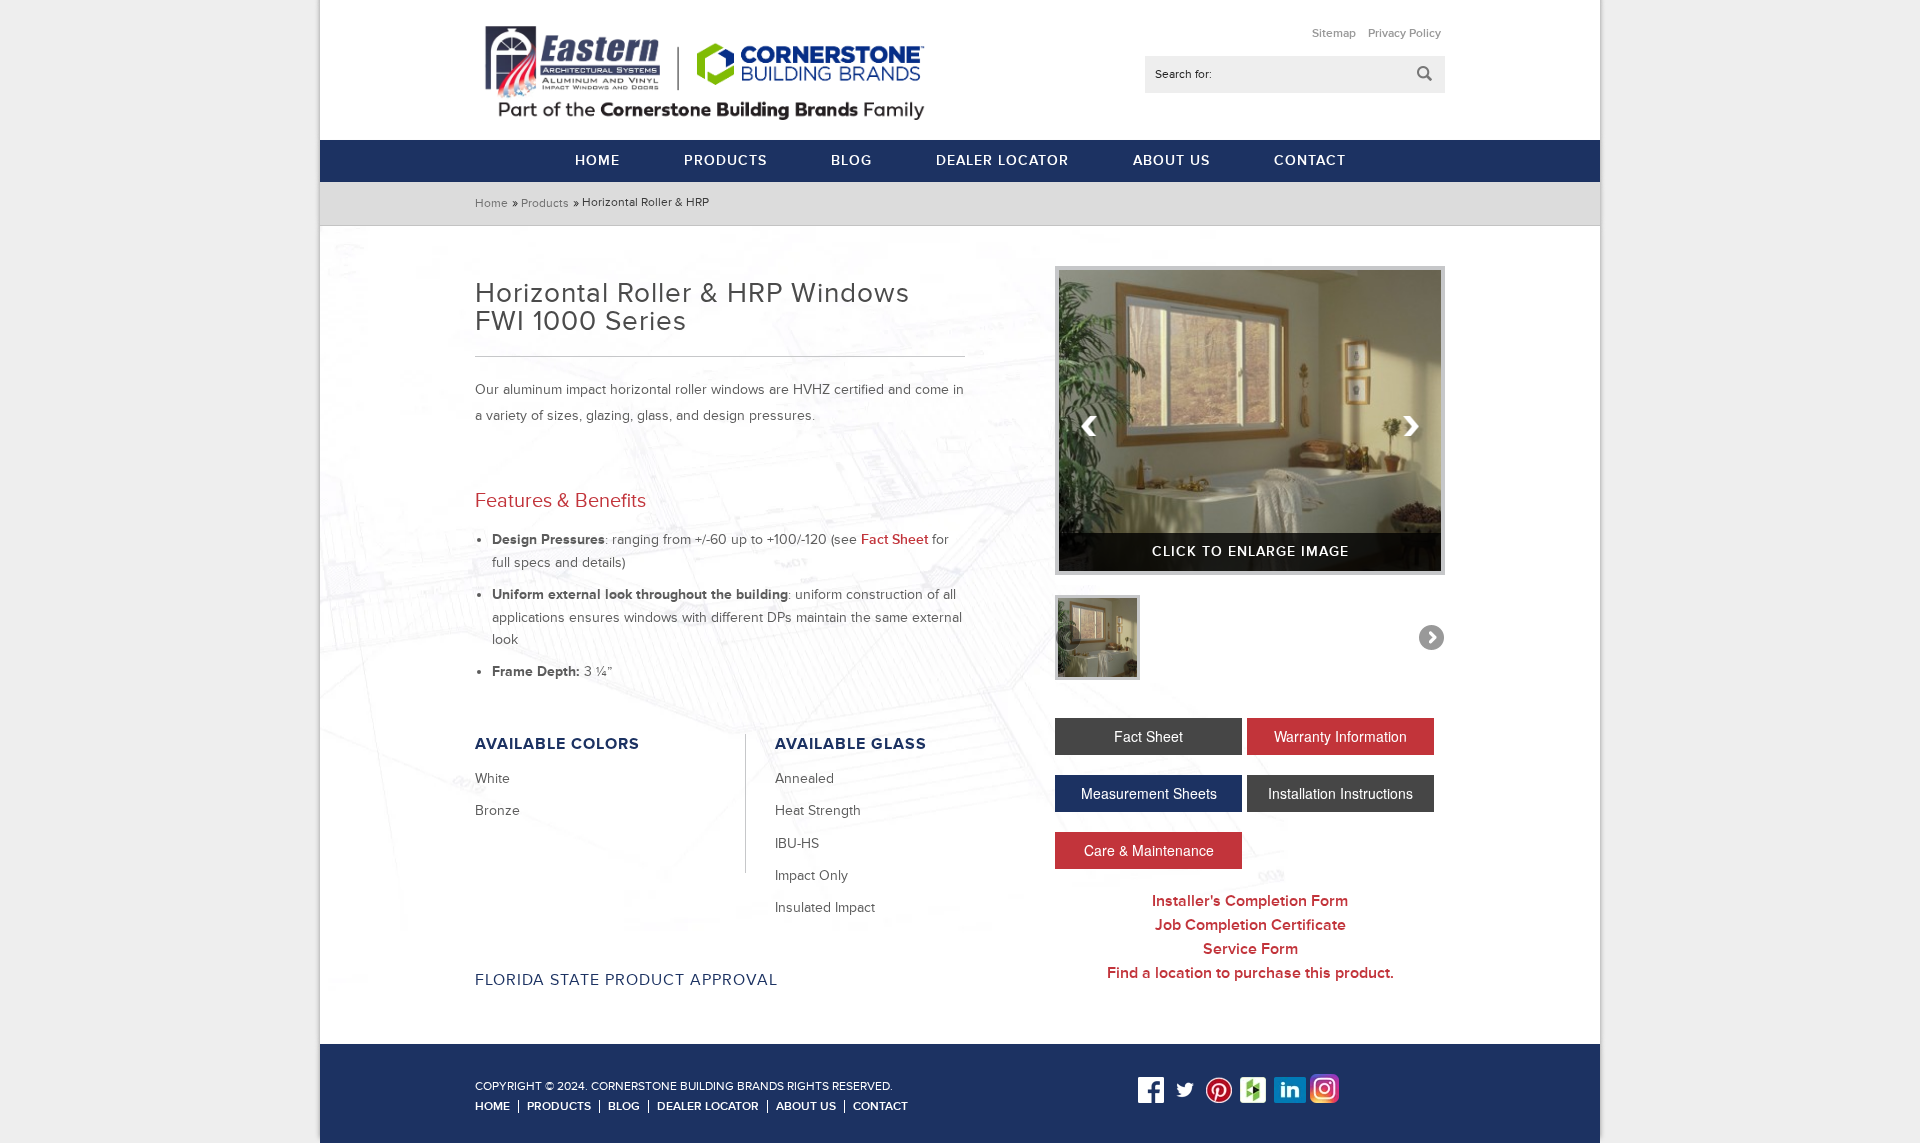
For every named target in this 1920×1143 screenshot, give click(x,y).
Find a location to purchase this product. (1250, 973)
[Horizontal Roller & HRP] (1097, 637)
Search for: (1183, 74)
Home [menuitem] (597, 160)
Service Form (1250, 949)
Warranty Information (1340, 736)
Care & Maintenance (1149, 850)
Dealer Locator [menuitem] (1002, 160)
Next (1410, 426)
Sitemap (1334, 33)
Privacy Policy (1404, 33)
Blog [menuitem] (851, 160)
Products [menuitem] (725, 160)
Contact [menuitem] (1310, 160)
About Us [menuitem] (1171, 160)
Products (545, 203)
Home (491, 203)
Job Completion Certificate (1250, 925)
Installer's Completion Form (1250, 901)
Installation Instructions (1340, 793)
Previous (1090, 426)
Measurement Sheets (1149, 793)
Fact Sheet (894, 539)
